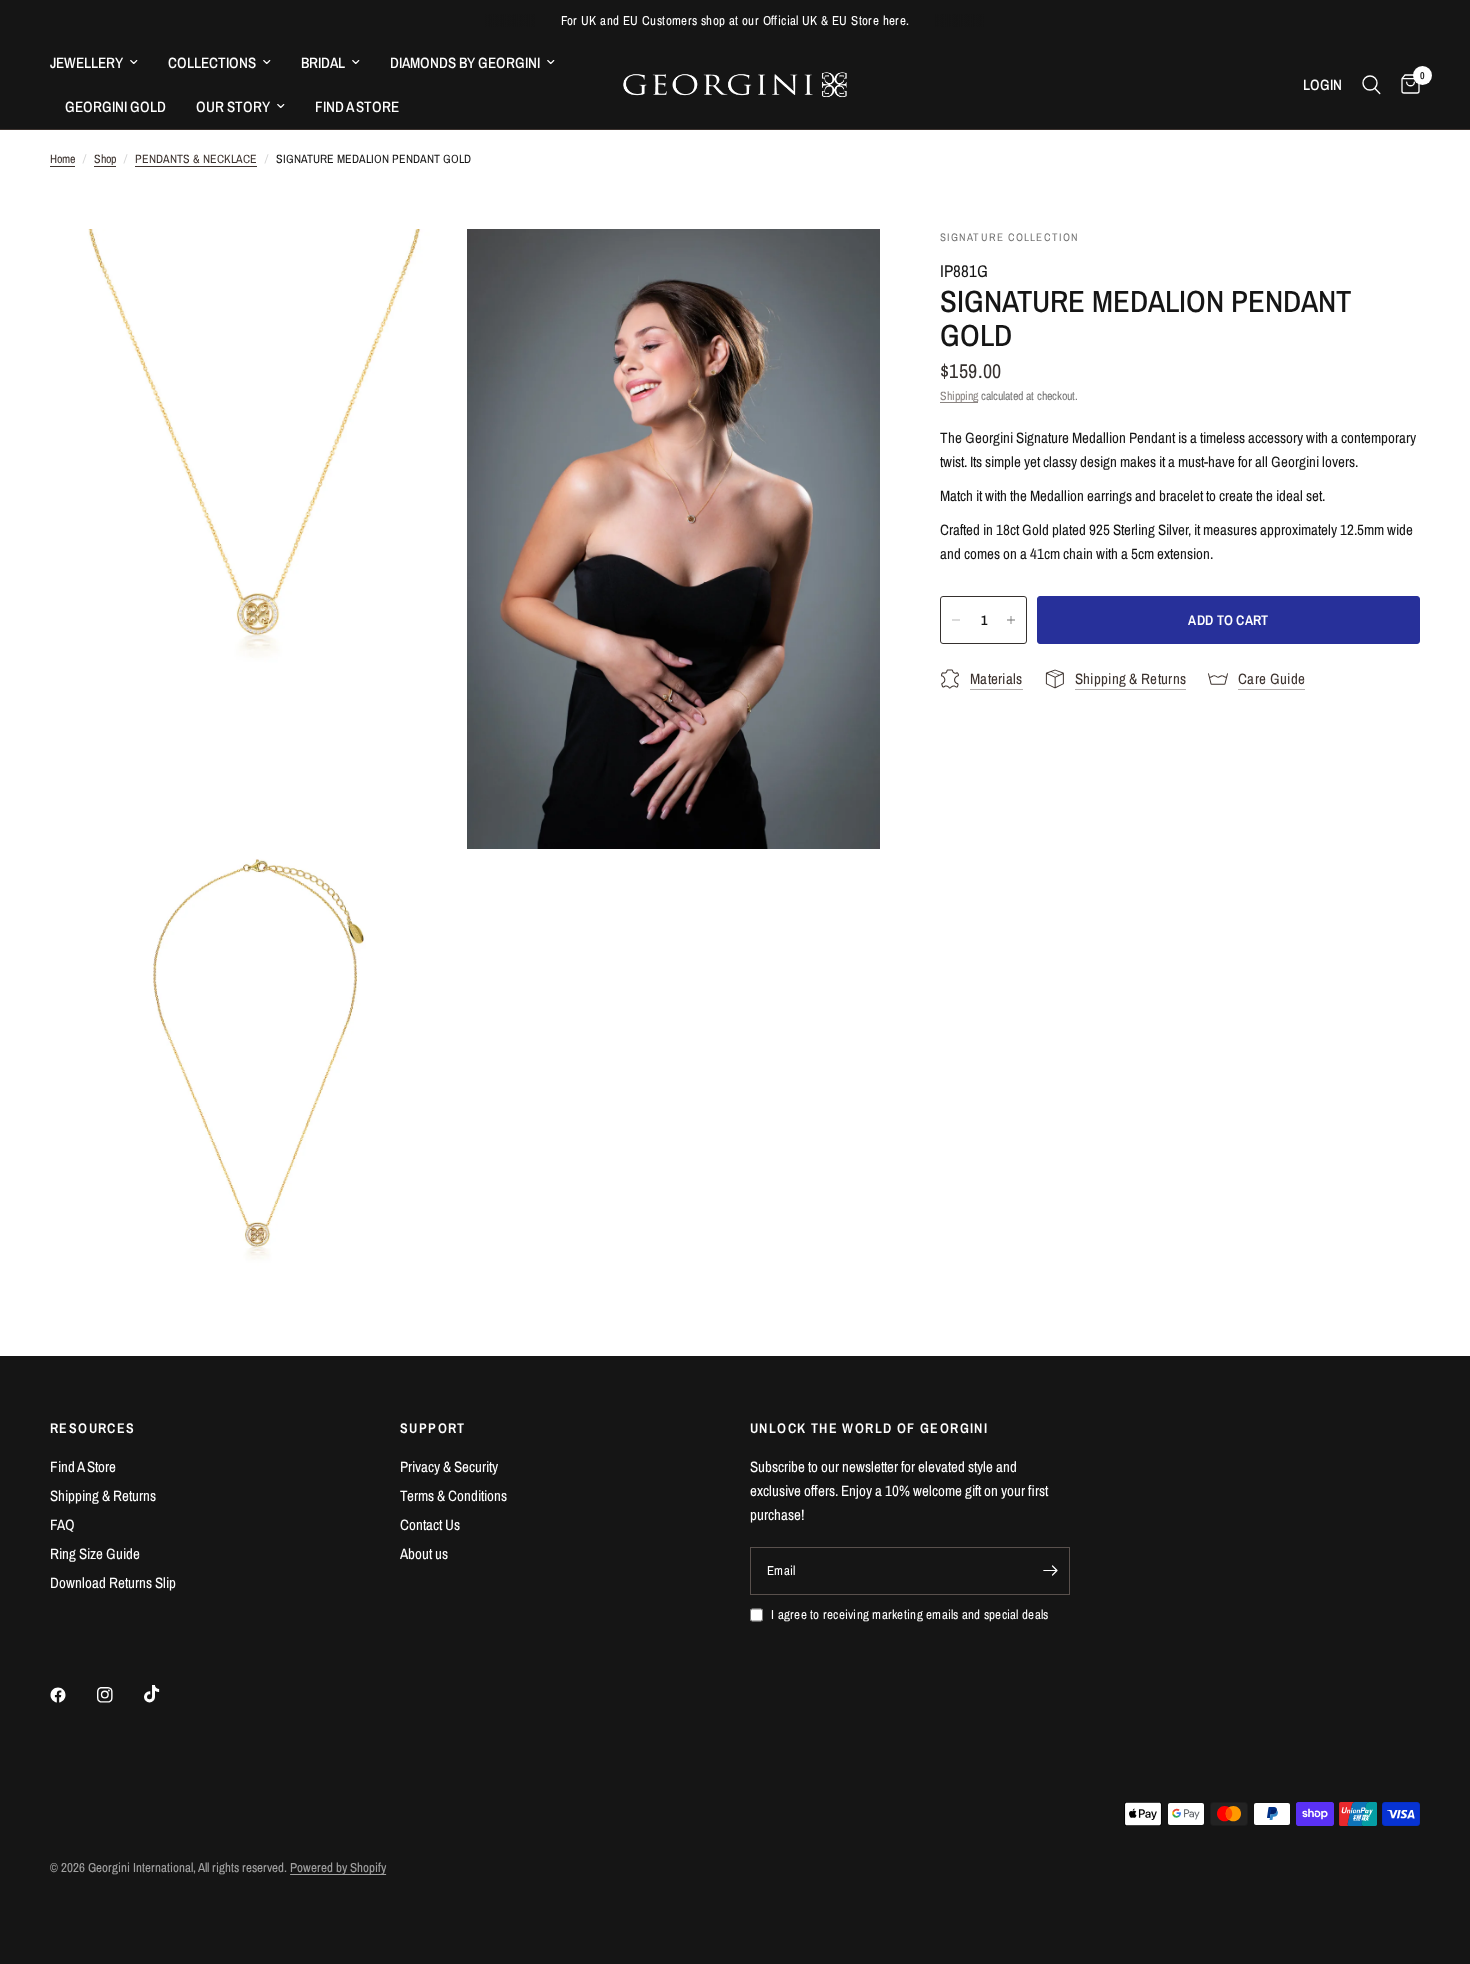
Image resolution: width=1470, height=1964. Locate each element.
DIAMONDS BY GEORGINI (465, 62)
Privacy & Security (449, 1466)
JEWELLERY (86, 62)
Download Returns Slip (113, 1582)
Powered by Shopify (338, 1867)
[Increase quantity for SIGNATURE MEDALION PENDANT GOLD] (1011, 620)
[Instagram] (119, 1695)
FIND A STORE (357, 106)
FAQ (62, 1524)
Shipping (959, 396)
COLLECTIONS (212, 62)
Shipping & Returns (103, 1495)
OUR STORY (233, 106)
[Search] (1371, 85)
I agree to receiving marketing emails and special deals (909, 1614)
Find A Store (83, 1466)
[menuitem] (101, 63)
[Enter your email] (1050, 1571)
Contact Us (430, 1524)
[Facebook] (72, 1695)
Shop (105, 159)
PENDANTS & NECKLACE (196, 159)
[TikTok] (166, 1694)
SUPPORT (433, 1428)
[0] (1405, 85)
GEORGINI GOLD (115, 106)
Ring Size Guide (95, 1553)
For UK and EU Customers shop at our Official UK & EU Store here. (735, 20)
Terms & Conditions (453, 1495)
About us (424, 1553)
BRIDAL (323, 62)
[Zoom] (422, 271)
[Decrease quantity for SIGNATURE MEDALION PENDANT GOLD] (956, 620)
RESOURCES (93, 1428)
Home (62, 159)
